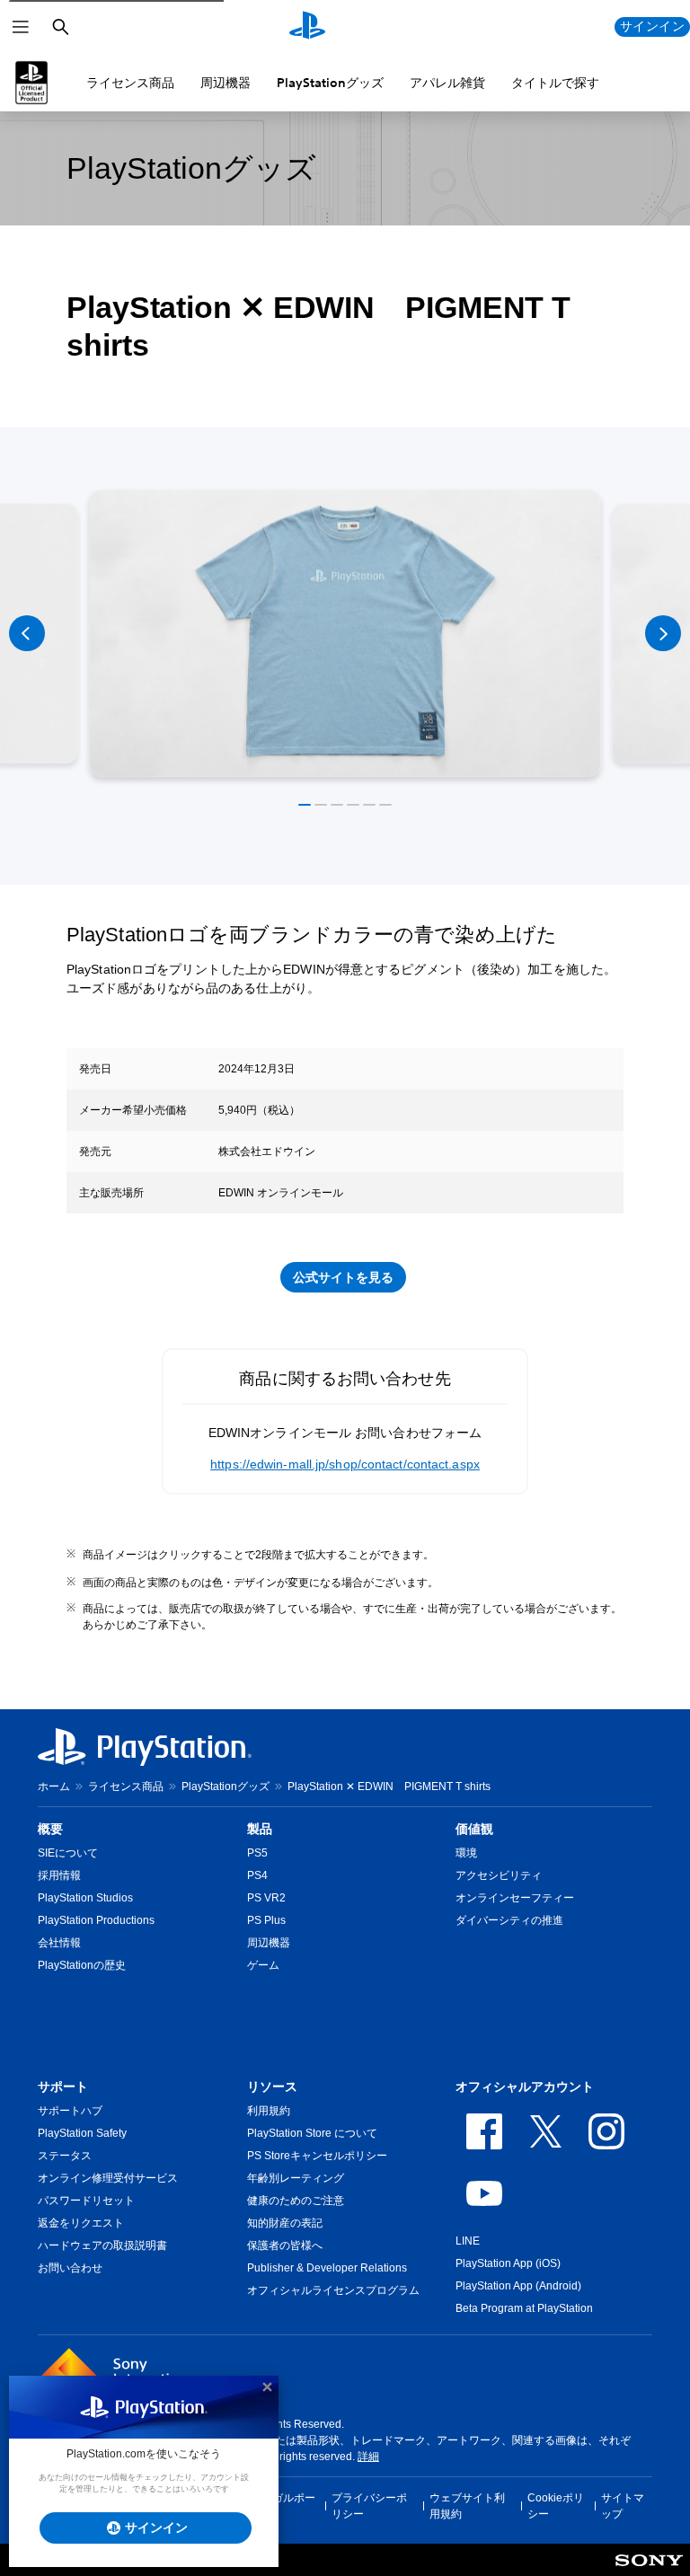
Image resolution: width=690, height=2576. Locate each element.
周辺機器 (226, 83)
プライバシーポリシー (369, 2506)
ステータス (65, 2156)
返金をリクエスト (81, 2223)
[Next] (663, 633)
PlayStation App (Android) (518, 2286)
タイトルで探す (555, 83)
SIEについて (68, 1853)
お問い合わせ (70, 2268)
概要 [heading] (50, 1829)
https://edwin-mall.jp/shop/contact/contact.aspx (345, 1464)
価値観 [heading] (474, 1829)
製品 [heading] (260, 1829)
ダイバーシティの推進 (509, 1920)
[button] (305, 805)
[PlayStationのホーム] (307, 27)
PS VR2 (266, 1898)
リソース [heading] (272, 2086)
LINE (468, 2241)
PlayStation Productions (96, 1920)
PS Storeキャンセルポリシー (317, 2156)
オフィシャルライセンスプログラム (333, 2290)
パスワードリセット (86, 2201)
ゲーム (263, 1965)
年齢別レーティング (296, 2178)
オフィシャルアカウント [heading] (525, 2086)
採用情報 (59, 1875)
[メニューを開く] (21, 27)
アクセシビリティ (499, 1875)
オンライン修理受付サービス (108, 2178)
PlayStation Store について (312, 2133)
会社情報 (59, 1943)
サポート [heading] (63, 2086)
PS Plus (266, 1920)
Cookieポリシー (556, 2506)
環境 (466, 1853)
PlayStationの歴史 (82, 1965)
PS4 (257, 1875)
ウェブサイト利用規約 (467, 2506)
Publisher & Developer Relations (327, 2268)
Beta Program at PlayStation (524, 2308)
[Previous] (27, 633)
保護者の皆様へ (285, 2245)
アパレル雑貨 (447, 83)
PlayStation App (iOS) (508, 2263)
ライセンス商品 (130, 83)
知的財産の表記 (285, 2223)
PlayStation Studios (85, 1898)
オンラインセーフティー (515, 1898)
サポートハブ (70, 2111)
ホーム (54, 1786)
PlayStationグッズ (330, 83)
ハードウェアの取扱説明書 (102, 2245)
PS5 (257, 1853)
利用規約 (269, 2111)
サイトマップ (623, 2506)
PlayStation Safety (82, 2133)
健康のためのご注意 (296, 2201)
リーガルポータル (283, 2506)
